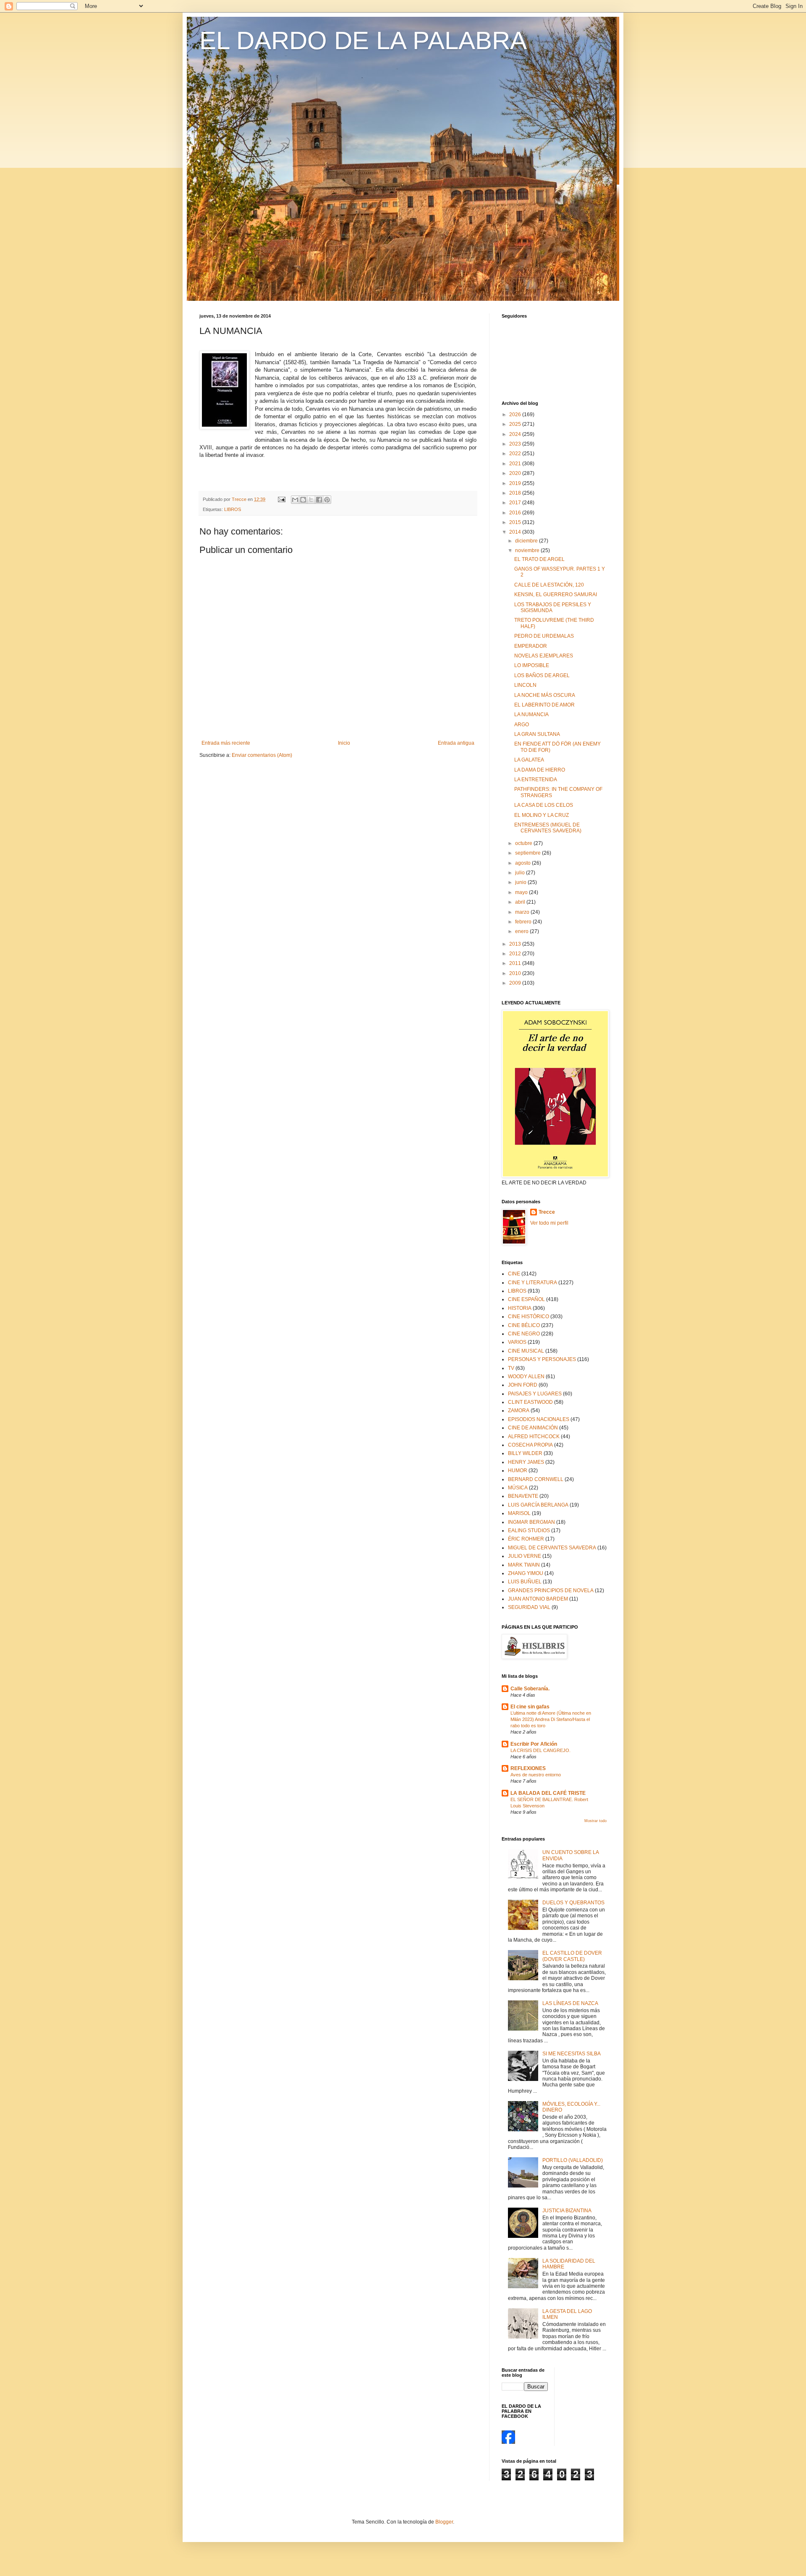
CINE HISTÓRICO (529, 1317)
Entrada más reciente (226, 743)
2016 (516, 513)
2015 (516, 522)
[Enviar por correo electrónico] (295, 500)
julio (521, 873)
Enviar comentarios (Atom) (262, 755)
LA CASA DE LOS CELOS (544, 805)
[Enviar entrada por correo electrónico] (281, 499)
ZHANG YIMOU (526, 1573)
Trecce (547, 1212)
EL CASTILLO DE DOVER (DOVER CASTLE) (572, 1956)
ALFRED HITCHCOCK (534, 1437)
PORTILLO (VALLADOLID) (573, 2160)
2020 (516, 473)
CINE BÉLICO (524, 1325)
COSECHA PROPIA (530, 1445)
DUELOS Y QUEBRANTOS (573, 1903)
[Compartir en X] (311, 500)
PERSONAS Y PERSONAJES (542, 1359)
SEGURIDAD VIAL (529, 1607)
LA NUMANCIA (531, 714)
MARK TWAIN (524, 1565)
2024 (516, 434)
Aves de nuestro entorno (536, 1775)
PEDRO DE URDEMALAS (544, 636)
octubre (524, 843)
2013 (516, 944)
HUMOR (518, 1471)
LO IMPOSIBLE (532, 665)
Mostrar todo (595, 1821)
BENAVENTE (523, 1496)
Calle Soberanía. (530, 1689)
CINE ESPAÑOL (526, 1299)
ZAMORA (519, 1411)
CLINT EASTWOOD (530, 1402)
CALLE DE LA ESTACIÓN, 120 (549, 585)
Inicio (344, 743)
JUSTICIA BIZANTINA (567, 2211)
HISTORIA (520, 1308)
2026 (516, 415)
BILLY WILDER (525, 1453)
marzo (523, 912)
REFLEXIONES (528, 1768)
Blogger (444, 2522)
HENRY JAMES (526, 1462)
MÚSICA (518, 1488)
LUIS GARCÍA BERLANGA (538, 1505)
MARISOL (519, 1513)
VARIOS (517, 1342)
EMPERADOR (531, 646)
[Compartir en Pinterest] (327, 500)
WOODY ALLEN (526, 1377)
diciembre (527, 541)
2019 (516, 483)
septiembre (529, 853)
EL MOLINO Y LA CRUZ (542, 815)
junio (521, 882)
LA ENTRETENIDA (536, 780)
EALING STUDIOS (529, 1530)
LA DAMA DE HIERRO (540, 770)
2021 (516, 464)
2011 (516, 963)
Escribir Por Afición (534, 1744)
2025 (516, 424)
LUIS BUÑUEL (525, 1582)
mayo (522, 892)
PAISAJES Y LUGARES (535, 1394)
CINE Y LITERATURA (533, 1283)
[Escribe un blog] (303, 500)
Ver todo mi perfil (549, 1223)
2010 (516, 973)
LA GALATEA (529, 760)
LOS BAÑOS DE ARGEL (542, 675)
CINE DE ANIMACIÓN (533, 1428)
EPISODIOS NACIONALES (539, 1419)
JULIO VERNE (525, 1556)
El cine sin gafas (530, 1707)
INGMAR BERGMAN (531, 1522)
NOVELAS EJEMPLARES (544, 656)
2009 (516, 983)
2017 (516, 503)
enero (522, 931)
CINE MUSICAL (526, 1351)
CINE (514, 1274)
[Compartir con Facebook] (319, 500)
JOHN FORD (523, 1385)
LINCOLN (525, 685)
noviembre (528, 550)
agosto (523, 863)
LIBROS (233, 509)
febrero (524, 922)
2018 (516, 493)
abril (521, 902)
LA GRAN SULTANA (537, 734)
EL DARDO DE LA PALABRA (363, 40)
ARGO (522, 725)
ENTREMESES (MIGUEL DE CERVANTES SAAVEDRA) (548, 828)
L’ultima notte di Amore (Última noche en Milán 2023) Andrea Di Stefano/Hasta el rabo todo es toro (551, 1719)
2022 (516, 454)
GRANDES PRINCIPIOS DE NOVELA (551, 1590)
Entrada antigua (456, 743)
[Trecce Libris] (508, 2442)
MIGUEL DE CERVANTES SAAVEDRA (552, 1548)
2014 (516, 532)
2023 (516, 444)
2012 (516, 954)
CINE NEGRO (524, 1334)
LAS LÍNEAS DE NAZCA (570, 2003)
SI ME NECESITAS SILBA (572, 2054)
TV (511, 1368)
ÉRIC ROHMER (526, 1539)
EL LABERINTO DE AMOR (544, 705)
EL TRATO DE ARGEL (539, 559)
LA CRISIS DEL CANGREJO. (540, 1750)
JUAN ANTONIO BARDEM (538, 1599)
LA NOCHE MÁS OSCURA (545, 695)
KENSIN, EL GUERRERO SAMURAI (556, 594)
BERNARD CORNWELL (536, 1479)
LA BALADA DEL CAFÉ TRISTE (548, 1793)
